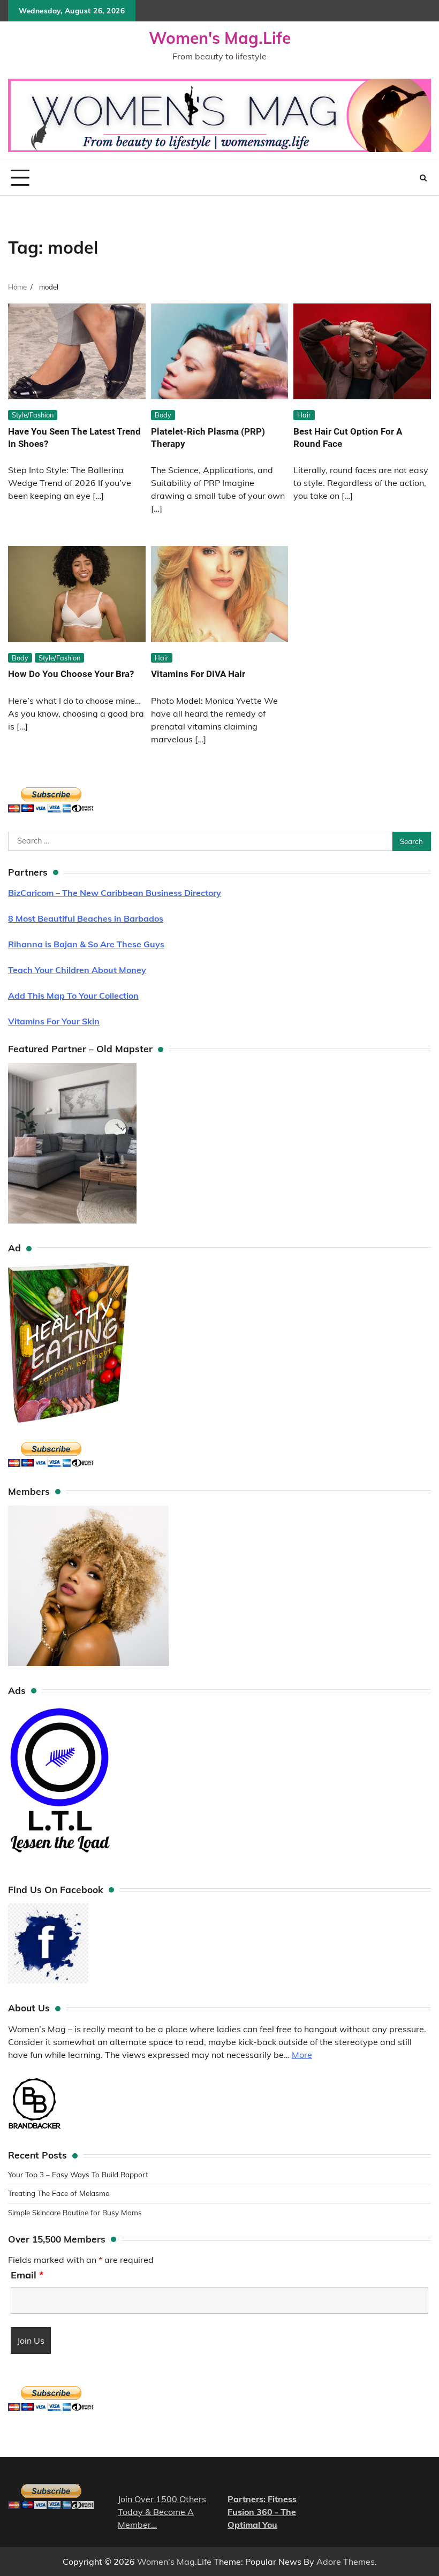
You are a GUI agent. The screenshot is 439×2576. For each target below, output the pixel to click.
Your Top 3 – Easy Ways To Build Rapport (78, 2174)
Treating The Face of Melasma (59, 2193)
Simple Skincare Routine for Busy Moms (75, 2212)
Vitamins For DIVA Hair (198, 674)
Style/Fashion (33, 415)
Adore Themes (346, 2562)
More (302, 2055)
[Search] (423, 178)
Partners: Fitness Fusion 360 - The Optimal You (262, 2512)
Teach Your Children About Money (77, 970)
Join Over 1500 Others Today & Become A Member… (162, 2512)
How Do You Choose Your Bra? (71, 674)
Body (163, 415)
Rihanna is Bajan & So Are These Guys (86, 944)
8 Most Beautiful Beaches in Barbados (86, 918)
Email (27, 2275)
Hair (304, 415)
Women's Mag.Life (220, 38)
